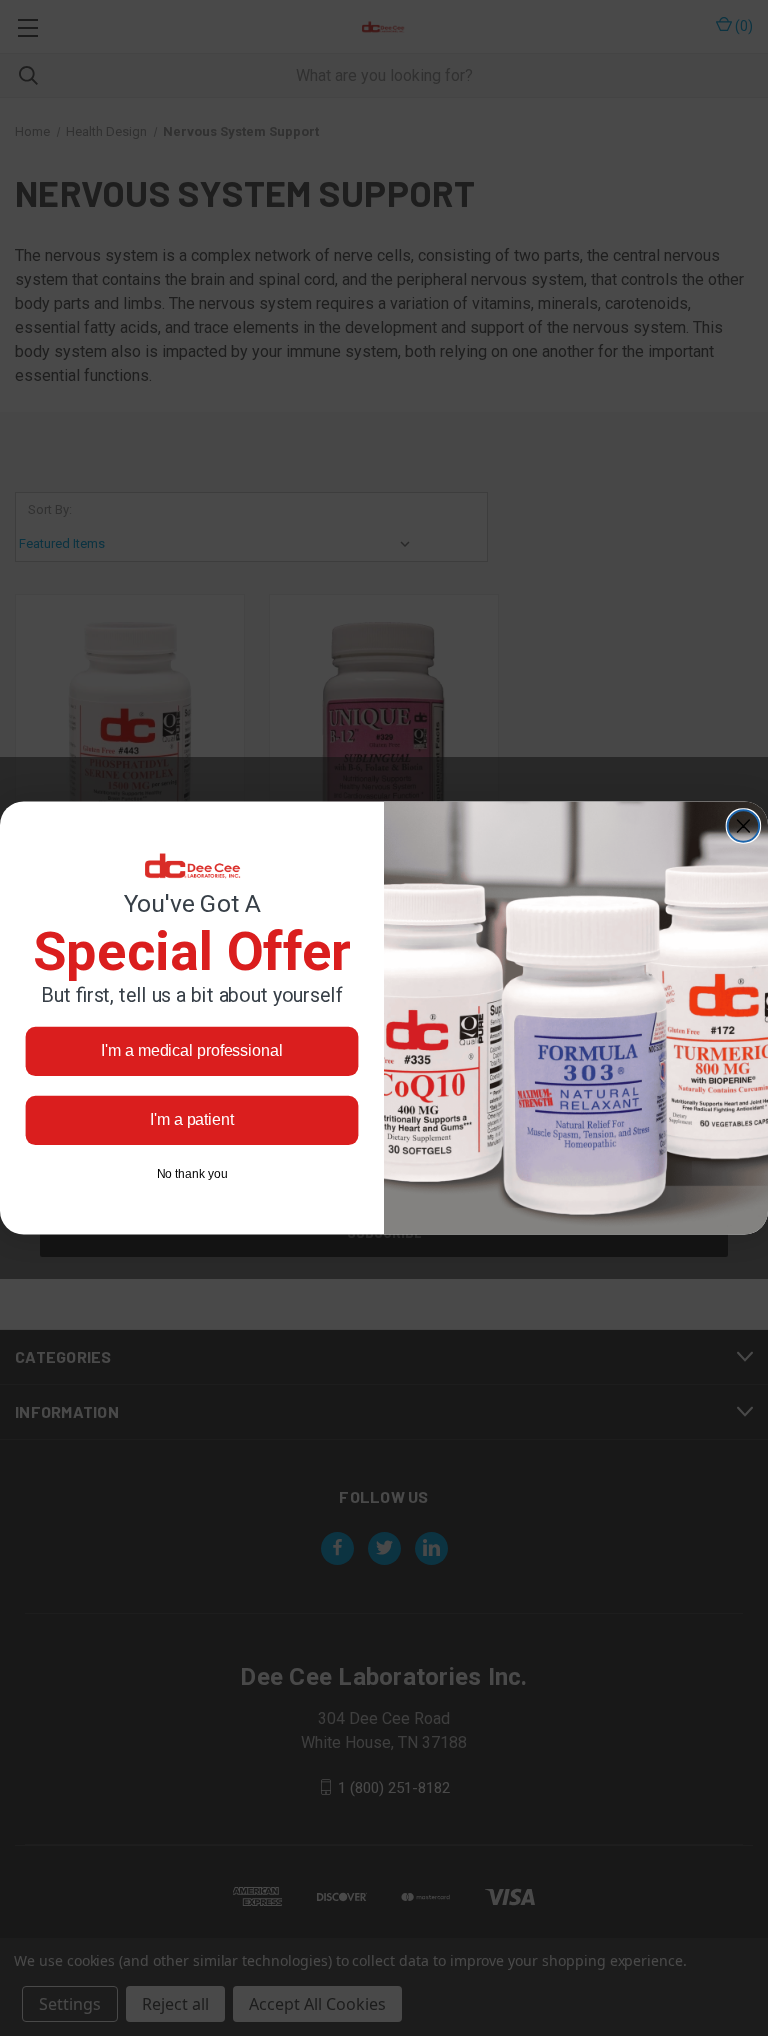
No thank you (192, 1174)
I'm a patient (192, 1119)
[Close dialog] (744, 826)
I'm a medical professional (191, 1050)
